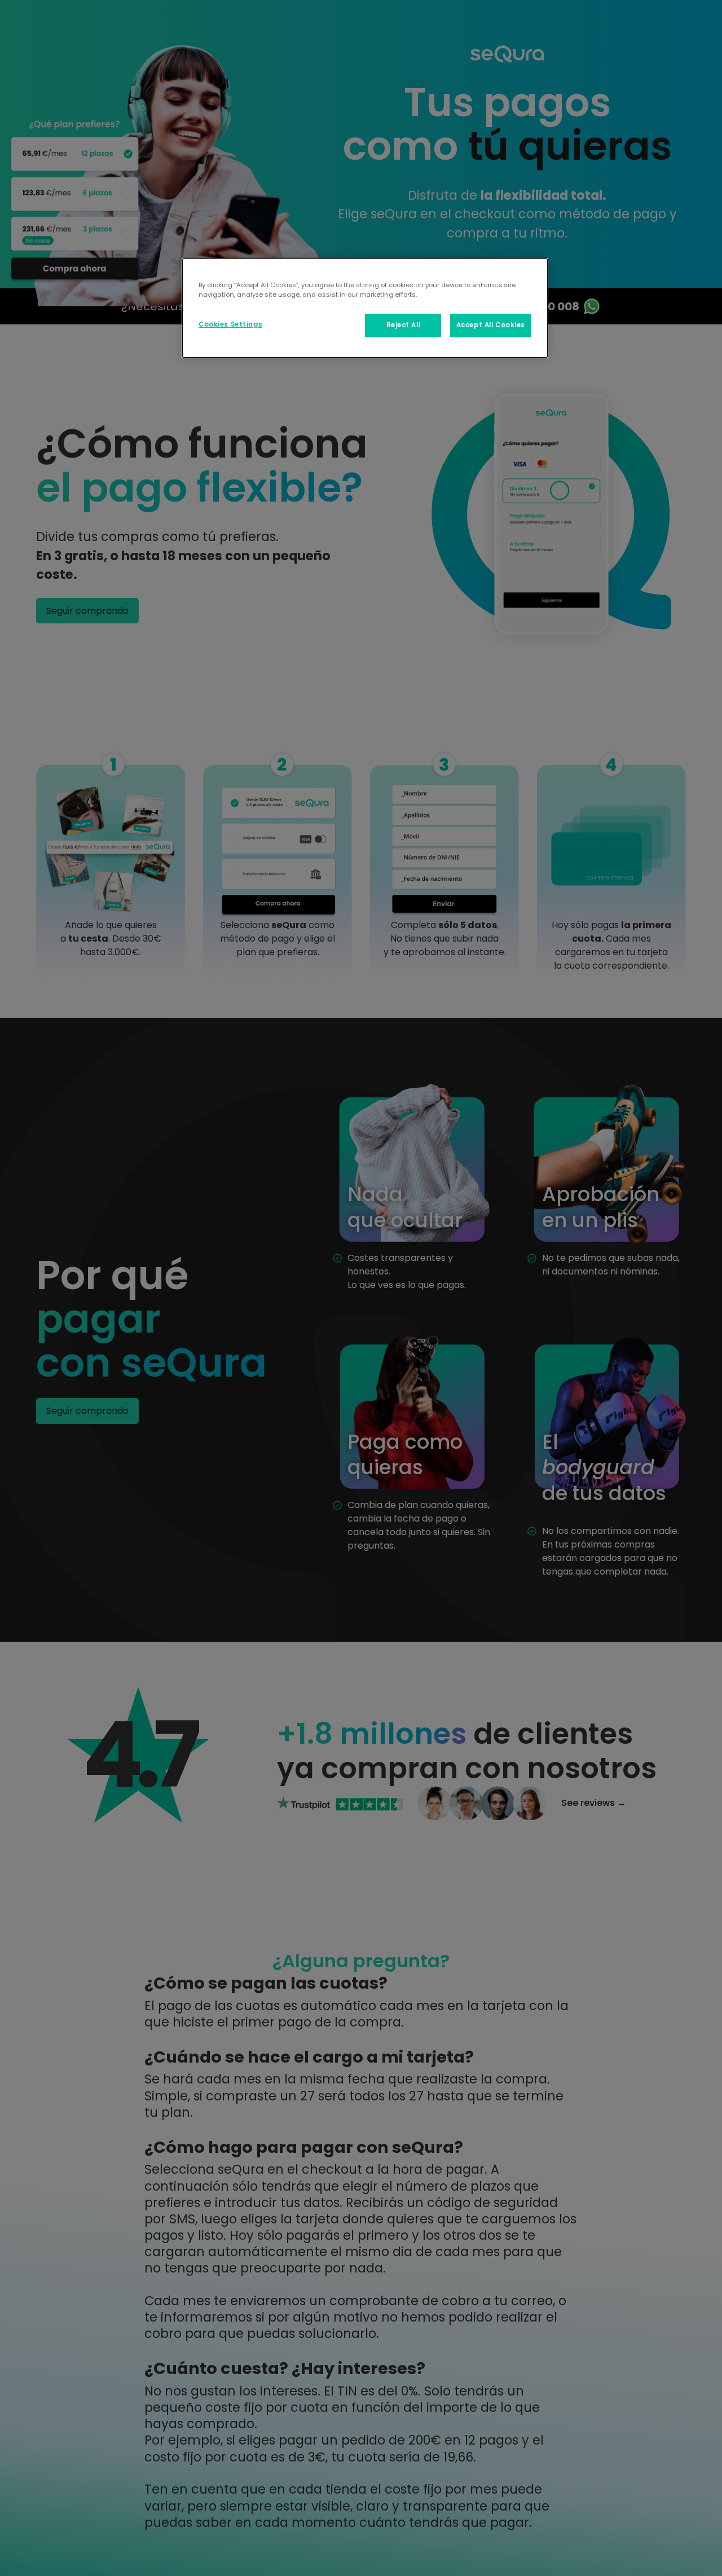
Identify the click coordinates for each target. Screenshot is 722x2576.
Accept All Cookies (491, 325)
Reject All (404, 325)
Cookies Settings (230, 324)
